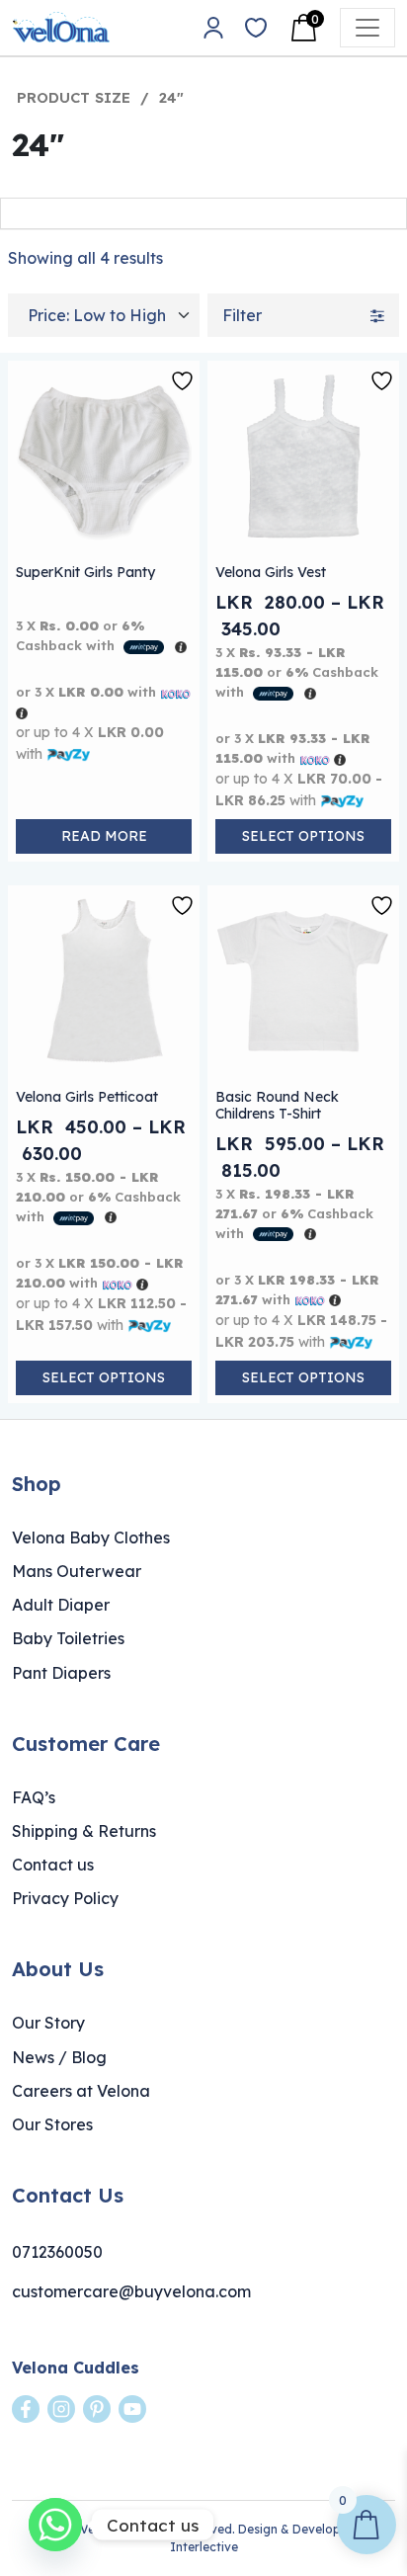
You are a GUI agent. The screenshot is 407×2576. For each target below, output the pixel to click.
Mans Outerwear (77, 1571)
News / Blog (59, 2057)
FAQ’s (34, 1797)
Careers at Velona (81, 2091)
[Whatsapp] (55, 2525)
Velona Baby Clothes (91, 1537)
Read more (104, 836)
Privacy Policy (65, 1898)
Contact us (53, 1865)
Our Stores (52, 2124)
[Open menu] (367, 28)
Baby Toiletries (68, 1638)
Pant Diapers (61, 1673)
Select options (303, 836)
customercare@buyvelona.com (131, 2291)
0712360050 (57, 2252)
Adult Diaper (61, 1605)
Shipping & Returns (84, 1831)
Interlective (204, 2547)
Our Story (48, 2023)
